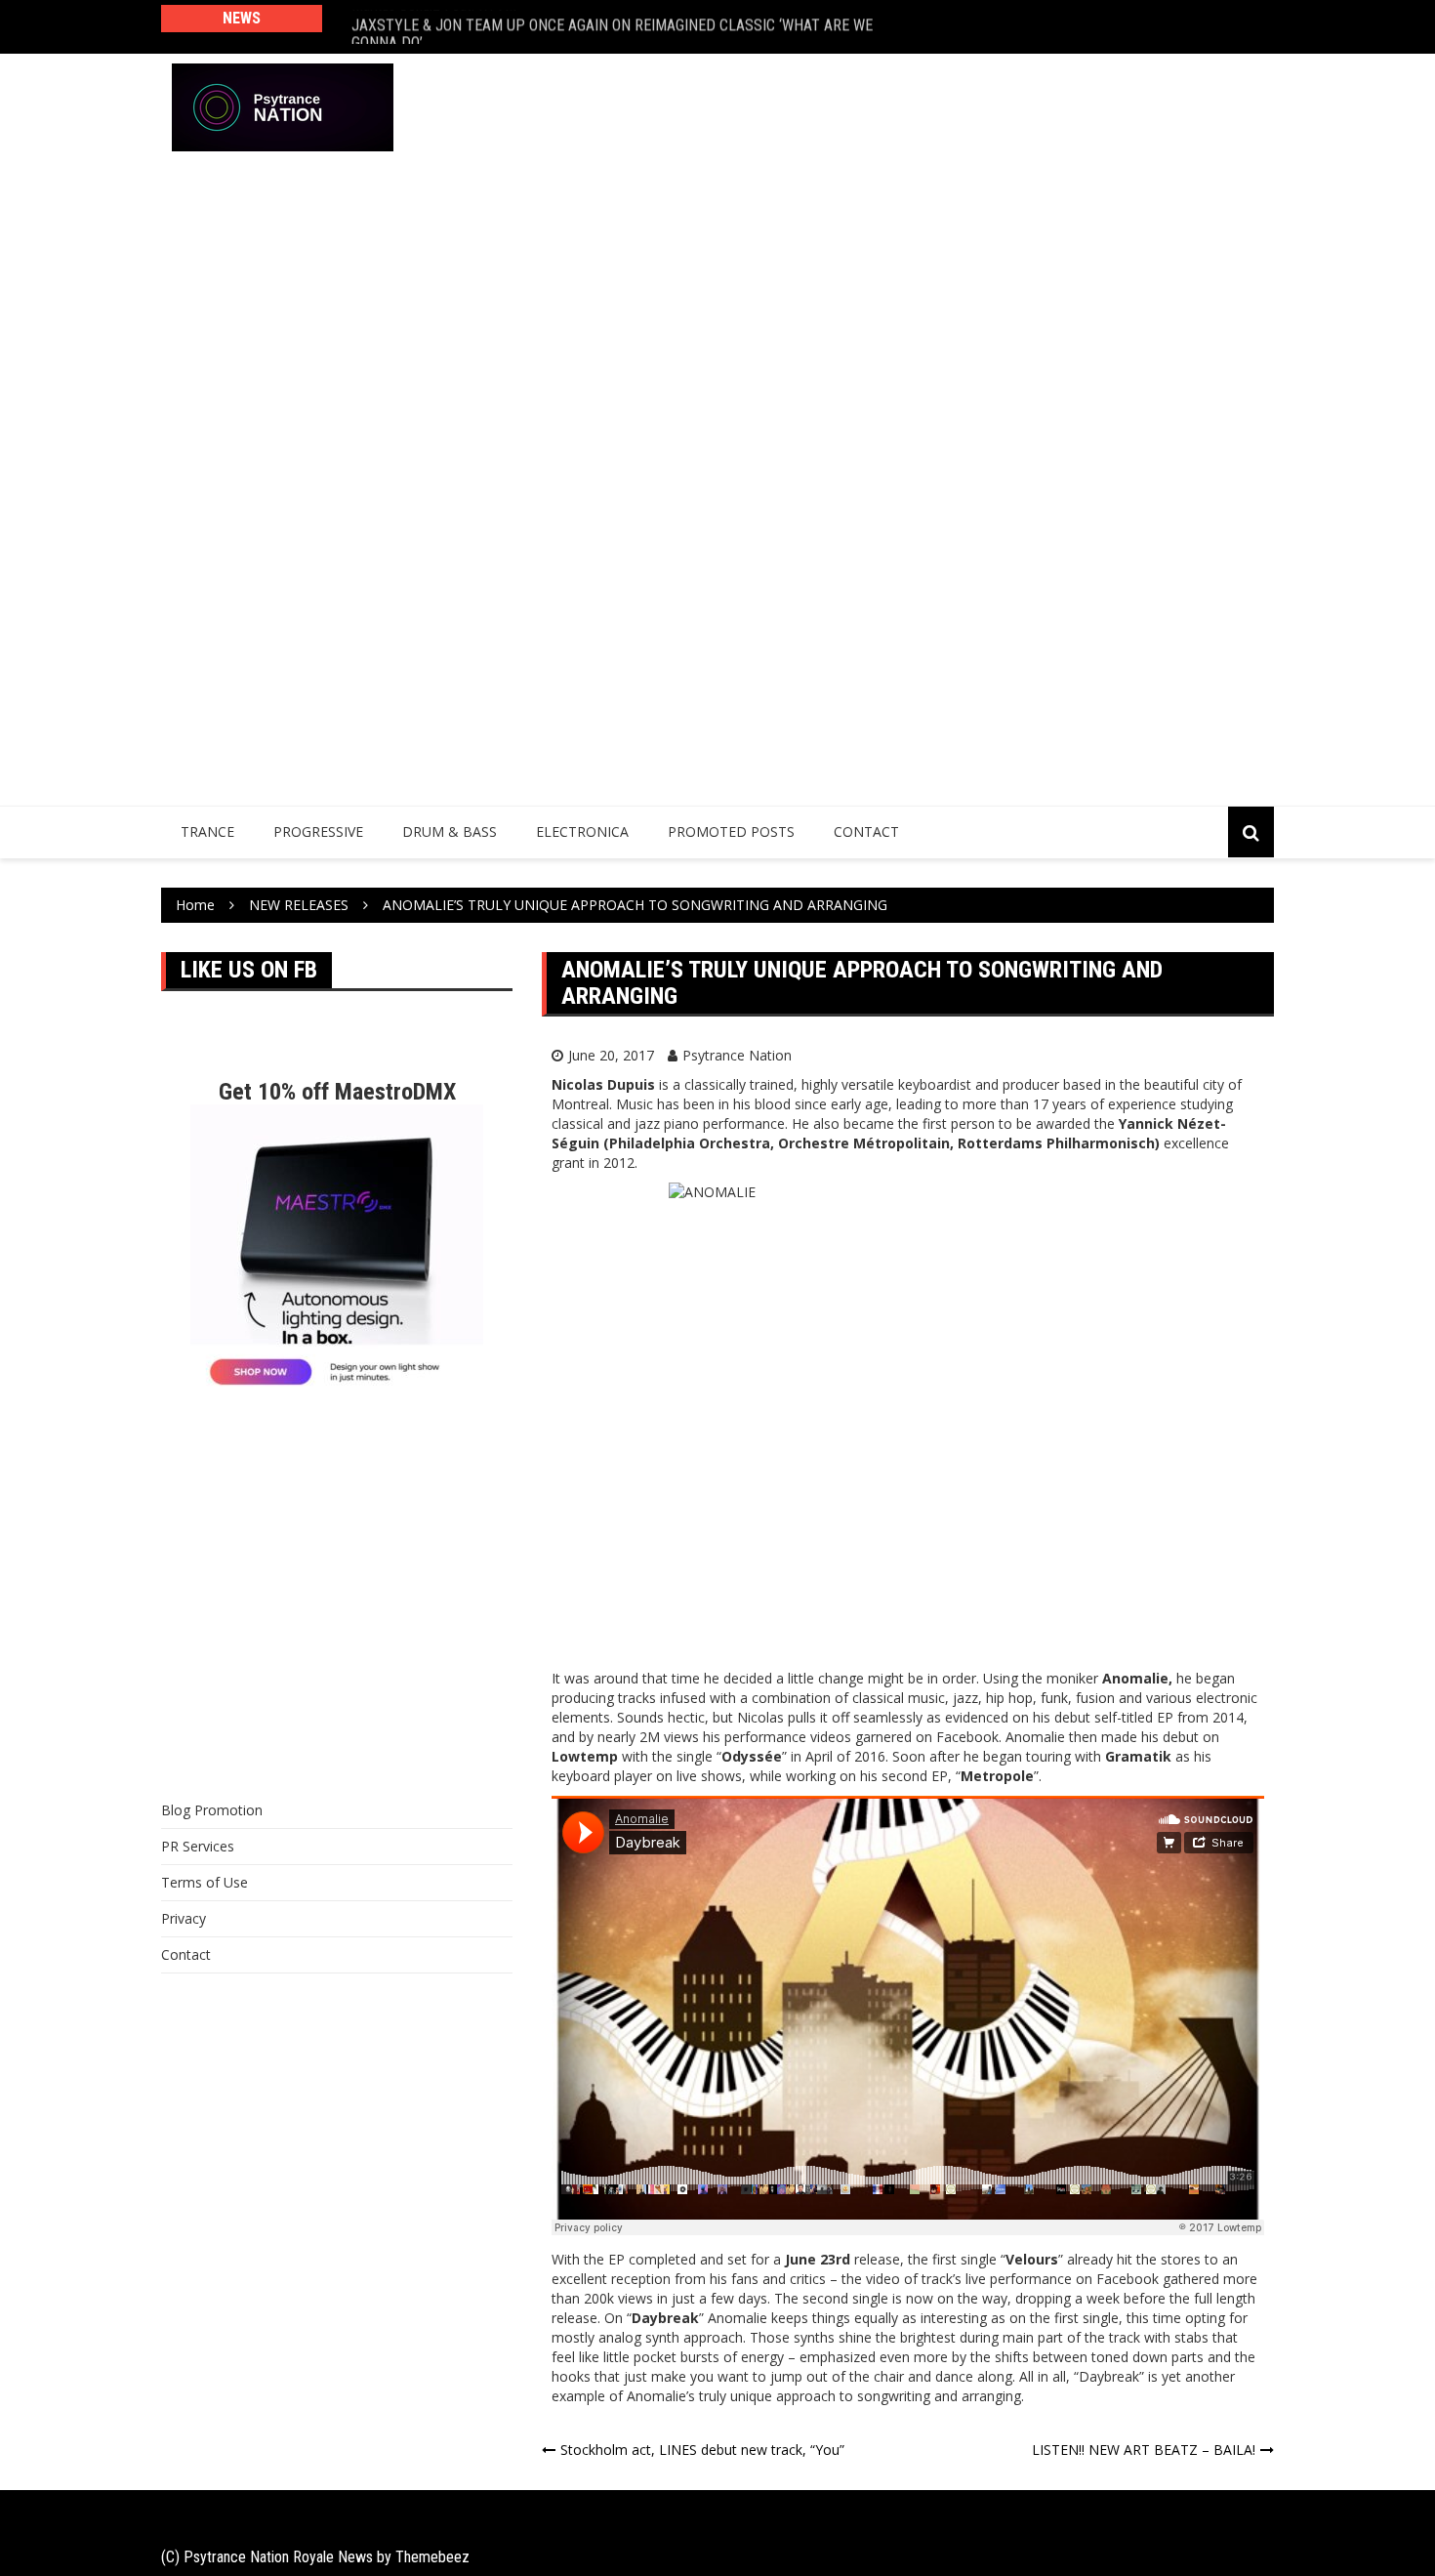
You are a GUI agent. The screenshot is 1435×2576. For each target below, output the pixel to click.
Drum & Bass (450, 831)
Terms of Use (205, 1882)
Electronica (582, 831)
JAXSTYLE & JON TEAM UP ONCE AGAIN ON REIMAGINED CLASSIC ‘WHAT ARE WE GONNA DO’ (612, 27)
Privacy (184, 1918)
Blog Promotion (212, 1810)
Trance (207, 831)
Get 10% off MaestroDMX (337, 1092)
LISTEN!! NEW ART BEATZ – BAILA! (1144, 2450)
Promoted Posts (731, 831)
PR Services (198, 1846)
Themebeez (432, 2557)
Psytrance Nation (737, 1055)
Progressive (318, 831)
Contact (866, 831)
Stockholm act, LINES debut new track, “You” (702, 2450)
